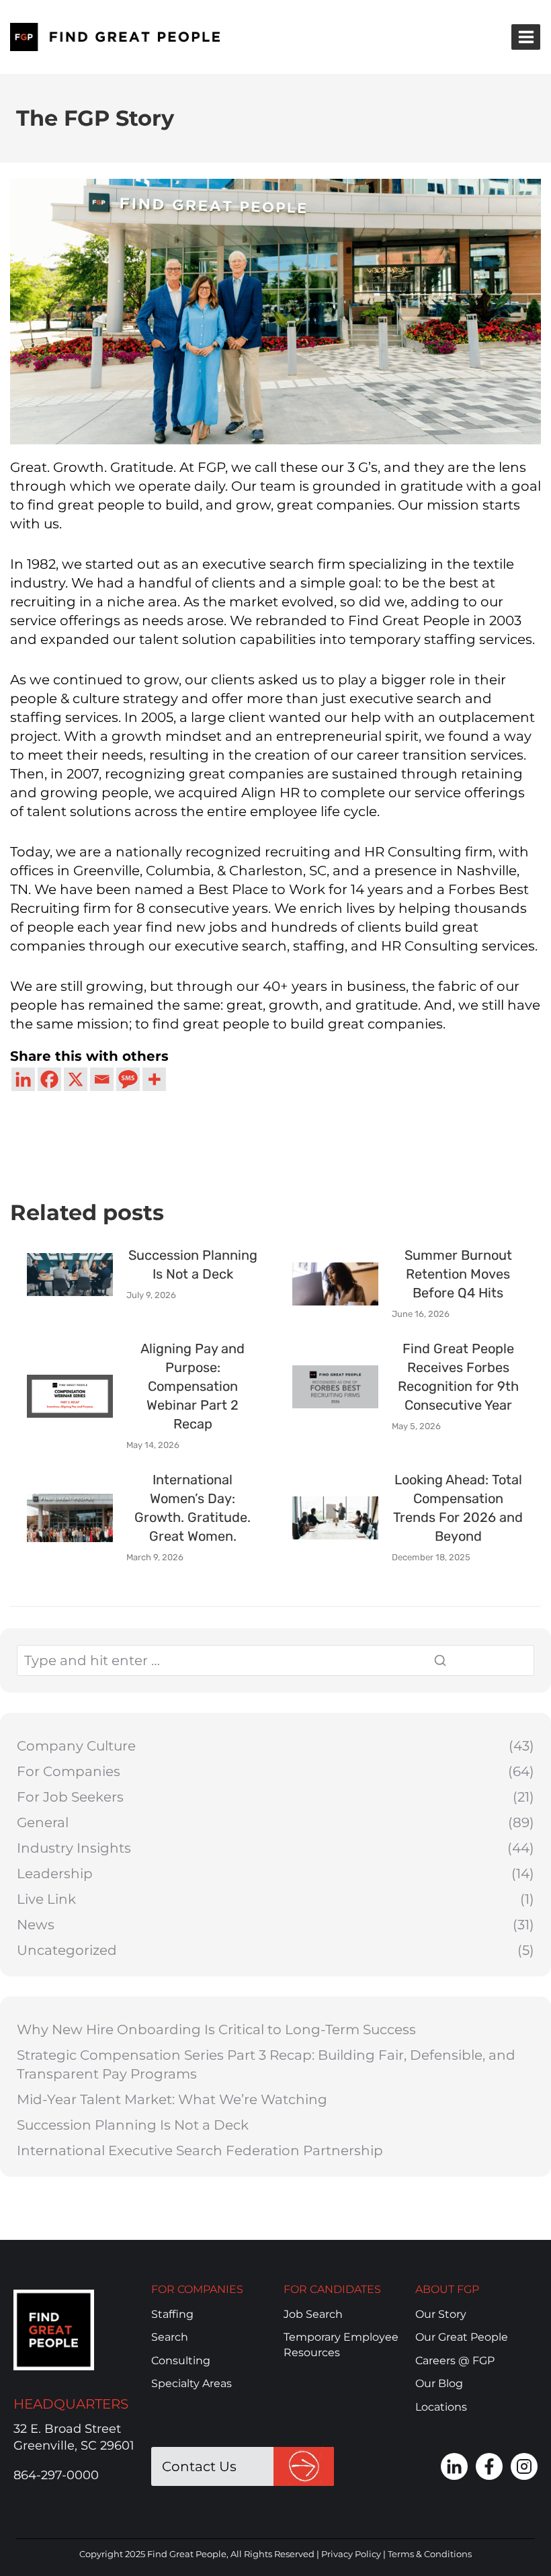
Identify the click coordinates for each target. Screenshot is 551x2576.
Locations (441, 2407)
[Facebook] (49, 1079)
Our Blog (439, 2383)
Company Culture (76, 1746)
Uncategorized (67, 1950)
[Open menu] (526, 37)
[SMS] (128, 1079)
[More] (154, 1079)
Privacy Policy (351, 2554)
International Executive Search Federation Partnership (200, 2150)
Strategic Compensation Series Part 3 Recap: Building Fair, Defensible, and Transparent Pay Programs (266, 2064)
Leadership (55, 1874)
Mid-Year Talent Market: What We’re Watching (172, 2099)
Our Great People (462, 2337)
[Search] (475, 1660)
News (36, 1925)
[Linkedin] (23, 1079)
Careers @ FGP (455, 2361)
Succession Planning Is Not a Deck (133, 2125)
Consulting (181, 2361)
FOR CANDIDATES (332, 2289)
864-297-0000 (56, 2475)
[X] (76, 1079)
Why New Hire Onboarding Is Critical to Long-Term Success (216, 2029)
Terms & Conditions (430, 2554)
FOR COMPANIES (197, 2289)
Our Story (441, 2314)
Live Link (46, 1899)
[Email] (102, 1079)
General (43, 1822)
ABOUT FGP (447, 2289)
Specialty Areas (192, 2383)
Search (170, 2337)
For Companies (69, 1771)
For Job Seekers (70, 1797)
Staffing (172, 2314)
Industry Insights (74, 1848)
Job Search (313, 2314)
